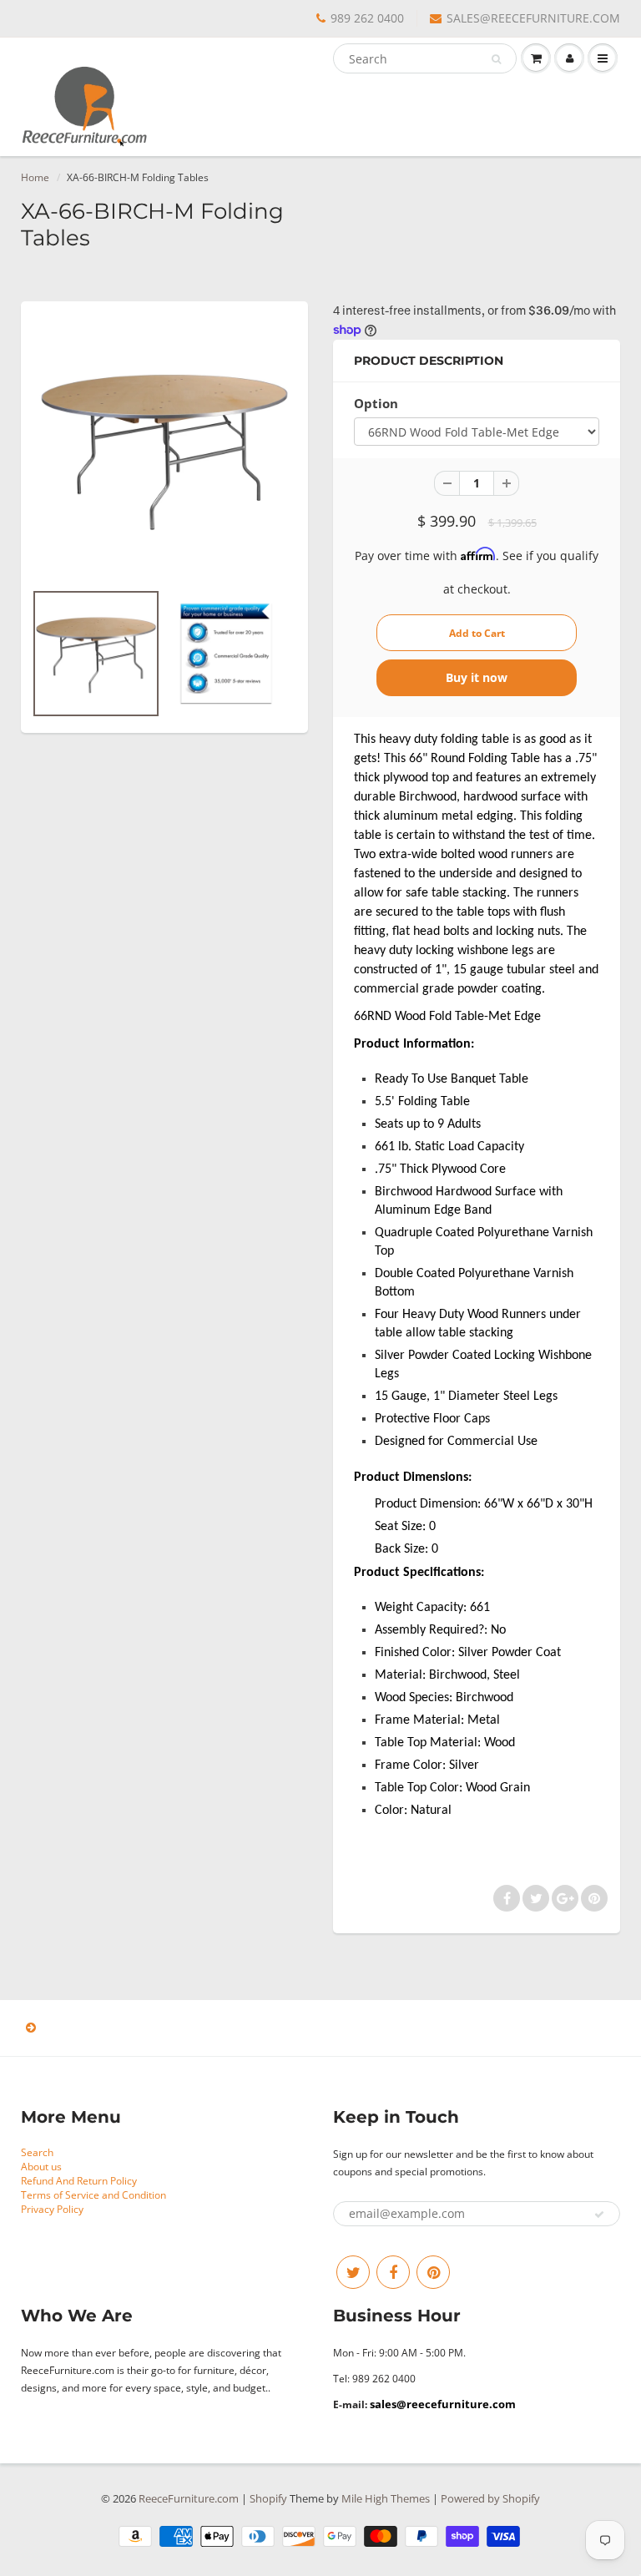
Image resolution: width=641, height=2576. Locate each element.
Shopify (268, 2498)
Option (376, 404)
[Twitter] (353, 2272)
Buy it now (477, 677)
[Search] (496, 59)
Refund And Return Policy (79, 2181)
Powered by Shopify (490, 2498)
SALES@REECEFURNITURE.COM (533, 18)
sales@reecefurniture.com (443, 2404)
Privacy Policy (52, 2209)
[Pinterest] (433, 2272)
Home (35, 177)
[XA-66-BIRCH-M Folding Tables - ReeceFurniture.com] (164, 449)
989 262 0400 (367, 18)
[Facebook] (393, 2272)
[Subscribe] (599, 2215)
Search (37, 2152)
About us (41, 2167)
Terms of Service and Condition (93, 2195)
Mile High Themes (386, 2498)
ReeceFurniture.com (189, 2498)
